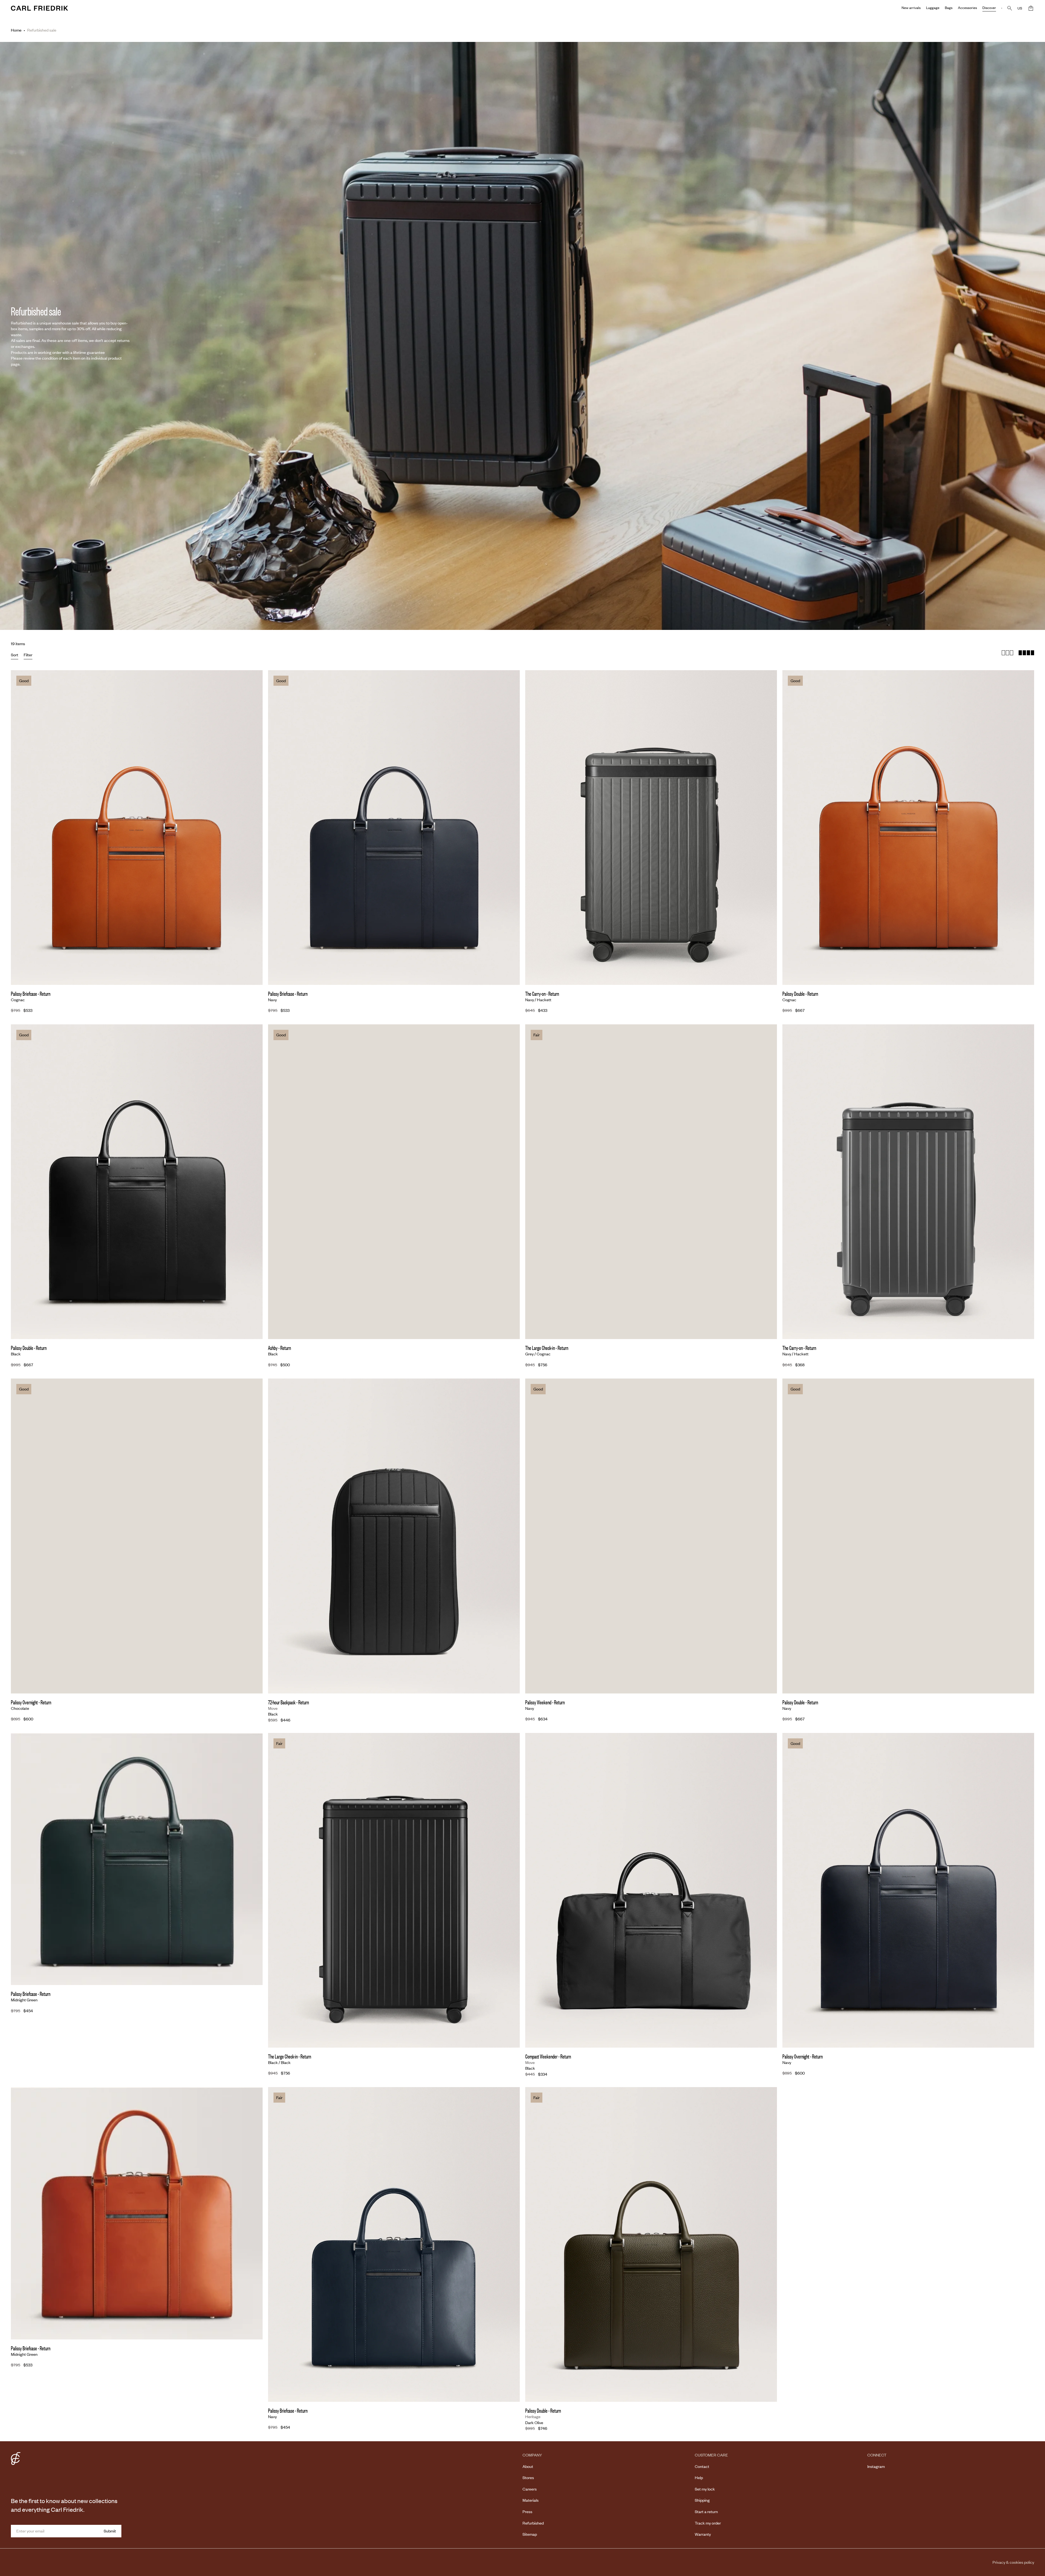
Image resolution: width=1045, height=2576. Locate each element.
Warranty (703, 2534)
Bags (949, 8)
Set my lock (705, 2489)
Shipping (702, 2500)
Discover (989, 8)
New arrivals (911, 8)
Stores (528, 2477)
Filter (28, 655)
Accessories (967, 8)
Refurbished (533, 2523)
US (1020, 8)
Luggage (933, 8)
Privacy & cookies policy (1013, 2562)
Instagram (876, 2466)
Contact (702, 2466)
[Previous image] (19, 819)
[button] (1031, 8)
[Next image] (254, 819)
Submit (110, 2531)
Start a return (706, 2511)
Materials (531, 2500)
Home (16, 30)
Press (527, 2511)
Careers (530, 2489)
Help (699, 2477)
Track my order (708, 2523)
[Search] (1010, 8)
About (528, 2466)
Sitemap (530, 2534)
